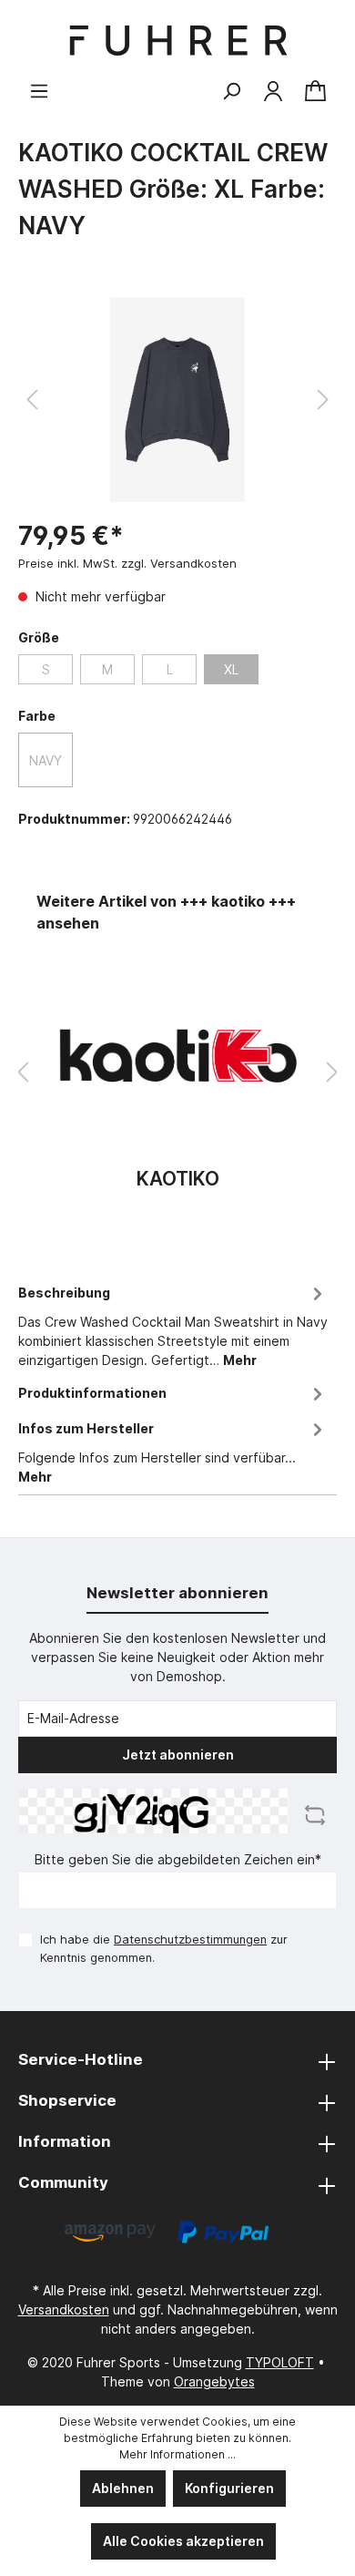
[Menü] (39, 91)
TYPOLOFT (280, 2362)
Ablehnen (123, 2488)
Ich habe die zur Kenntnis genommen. (164, 1948)
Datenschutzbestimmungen (190, 1940)
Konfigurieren (229, 2488)
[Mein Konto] (273, 91)
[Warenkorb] (315, 92)
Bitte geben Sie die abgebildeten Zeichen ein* (178, 1859)
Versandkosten (64, 2309)
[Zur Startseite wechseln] (177, 41)
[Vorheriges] (32, 400)
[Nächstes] (323, 400)
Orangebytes (214, 2381)
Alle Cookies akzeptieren (183, 2541)
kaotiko (178, 1180)
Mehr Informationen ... (177, 2454)
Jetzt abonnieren (178, 1755)
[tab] (173, 1324)
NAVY (46, 760)
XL (231, 669)
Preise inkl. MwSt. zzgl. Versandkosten (127, 563)
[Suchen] (231, 91)
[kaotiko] (177, 1055)
